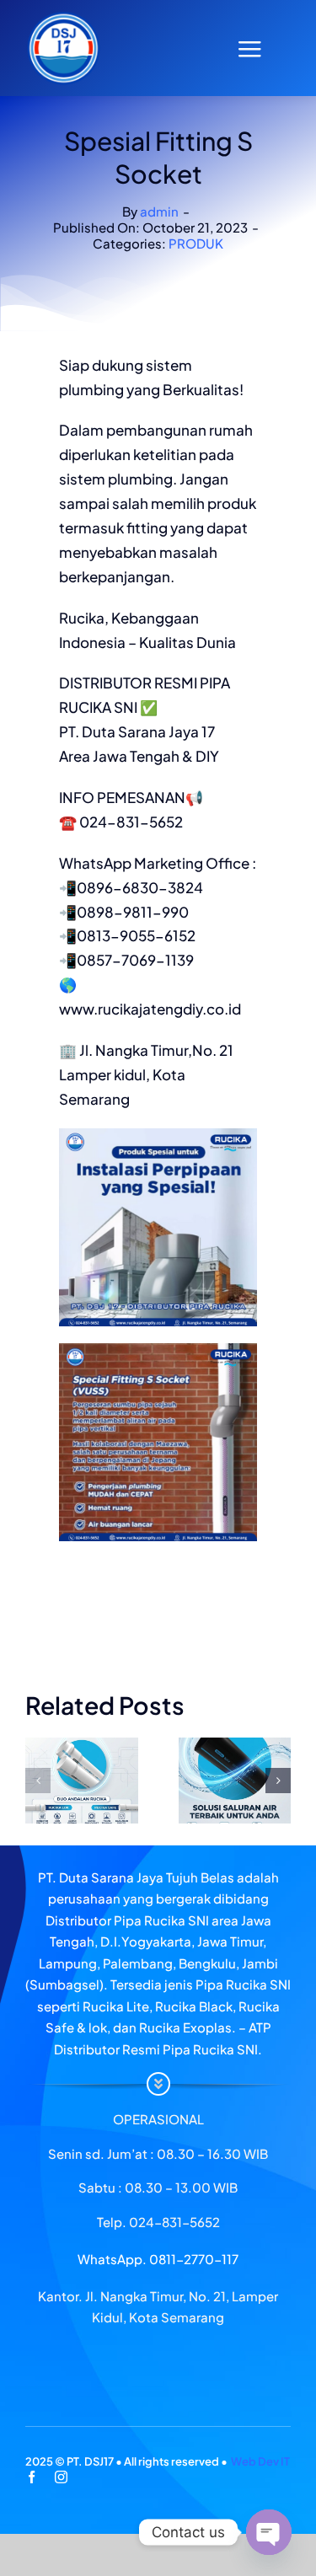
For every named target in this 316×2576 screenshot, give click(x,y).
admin (159, 211)
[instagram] (61, 2477)
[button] (38, 1781)
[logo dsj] (63, 17)
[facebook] (32, 2477)
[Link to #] (249, 49)
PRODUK (196, 243)
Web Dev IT (260, 2461)
